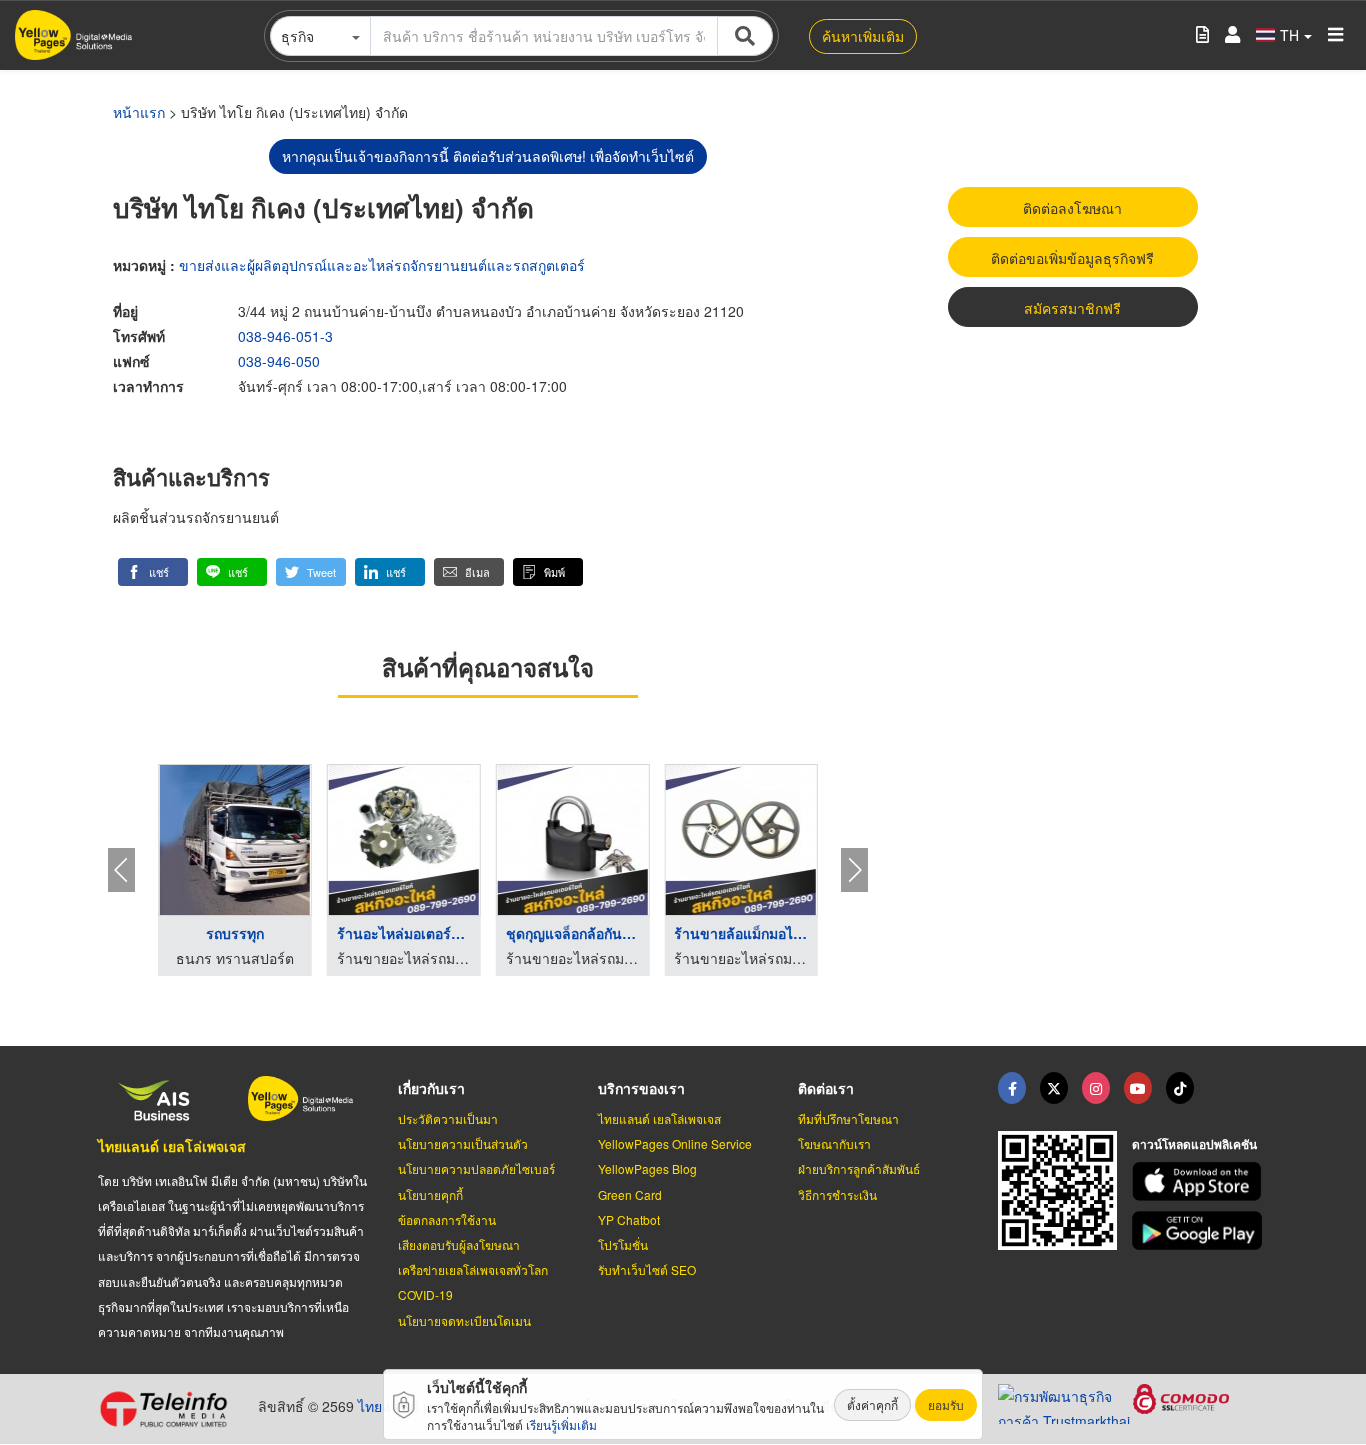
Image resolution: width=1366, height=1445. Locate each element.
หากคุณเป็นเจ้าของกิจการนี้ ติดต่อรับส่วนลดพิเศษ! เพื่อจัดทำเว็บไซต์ (488, 156)
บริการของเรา (641, 1088)
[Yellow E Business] (1012, 1088)
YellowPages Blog (647, 1168)
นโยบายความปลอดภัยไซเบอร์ (476, 1168)
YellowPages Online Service (675, 1143)
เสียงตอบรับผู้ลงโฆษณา (459, 1244)
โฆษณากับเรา (834, 1143)
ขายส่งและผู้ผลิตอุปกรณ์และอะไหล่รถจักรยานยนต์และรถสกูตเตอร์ (382, 265)
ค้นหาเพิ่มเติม (863, 36)
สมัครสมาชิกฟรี (1072, 308)
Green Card (630, 1194)
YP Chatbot (629, 1219)
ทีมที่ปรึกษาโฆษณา (848, 1118)
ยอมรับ (946, 1404)
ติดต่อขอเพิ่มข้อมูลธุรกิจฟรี (1072, 258)
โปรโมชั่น (623, 1244)
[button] (153, 572)
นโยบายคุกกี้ (430, 1194)
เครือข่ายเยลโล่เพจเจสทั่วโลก (473, 1269)
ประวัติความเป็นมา (448, 1118)
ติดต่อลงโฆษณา (1072, 208)
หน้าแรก (139, 112)
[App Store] (1200, 1181)
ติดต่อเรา (826, 1088)
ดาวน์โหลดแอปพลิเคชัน (1194, 1144)
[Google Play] (1200, 1230)
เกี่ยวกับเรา (431, 1088)
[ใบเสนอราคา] (1202, 35)
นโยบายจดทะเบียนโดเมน (464, 1320)
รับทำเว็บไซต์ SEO (647, 1269)
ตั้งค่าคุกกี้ (872, 1404)
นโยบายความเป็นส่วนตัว (463, 1143)
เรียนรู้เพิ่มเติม (561, 1424)
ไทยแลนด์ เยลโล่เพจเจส (172, 1146)
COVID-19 (425, 1294)
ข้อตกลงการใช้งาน (447, 1219)
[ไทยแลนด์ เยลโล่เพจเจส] (1054, 1088)
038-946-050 (279, 361)
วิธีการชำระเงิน (837, 1194)
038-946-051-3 (285, 336)
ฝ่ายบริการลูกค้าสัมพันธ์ (859, 1168)
